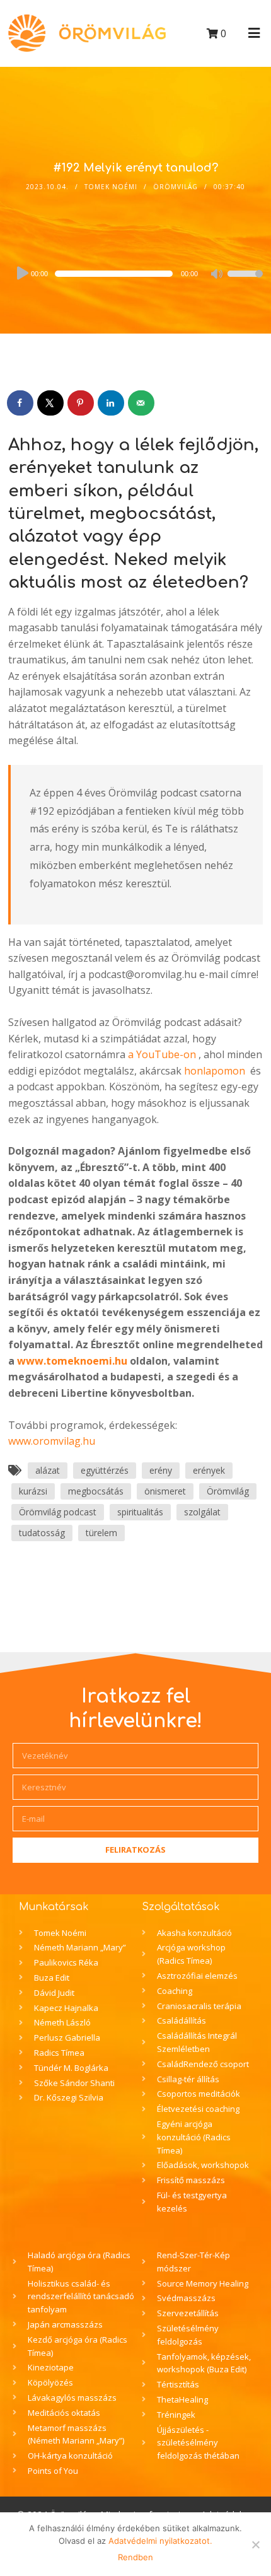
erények (209, 1470)
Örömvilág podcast (58, 1512)
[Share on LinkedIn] (112, 403)
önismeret (165, 1491)
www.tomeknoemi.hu (72, 1361)
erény (161, 1470)
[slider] (245, 282)
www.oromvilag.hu (52, 1441)
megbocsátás (96, 1491)
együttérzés (105, 1470)
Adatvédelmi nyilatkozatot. (160, 2541)
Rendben (135, 2557)
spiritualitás (140, 1512)
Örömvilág (176, 187)
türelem (101, 1533)
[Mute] (217, 275)
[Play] (21, 273)
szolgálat (202, 1512)
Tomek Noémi (111, 187)
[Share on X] (51, 403)
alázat (48, 1470)
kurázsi (33, 1491)
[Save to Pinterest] (81, 403)
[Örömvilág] (87, 33)
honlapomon (215, 1071)
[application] (135, 274)
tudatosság (42, 1533)
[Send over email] (142, 403)
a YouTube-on (162, 1054)
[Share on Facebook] (21, 403)
